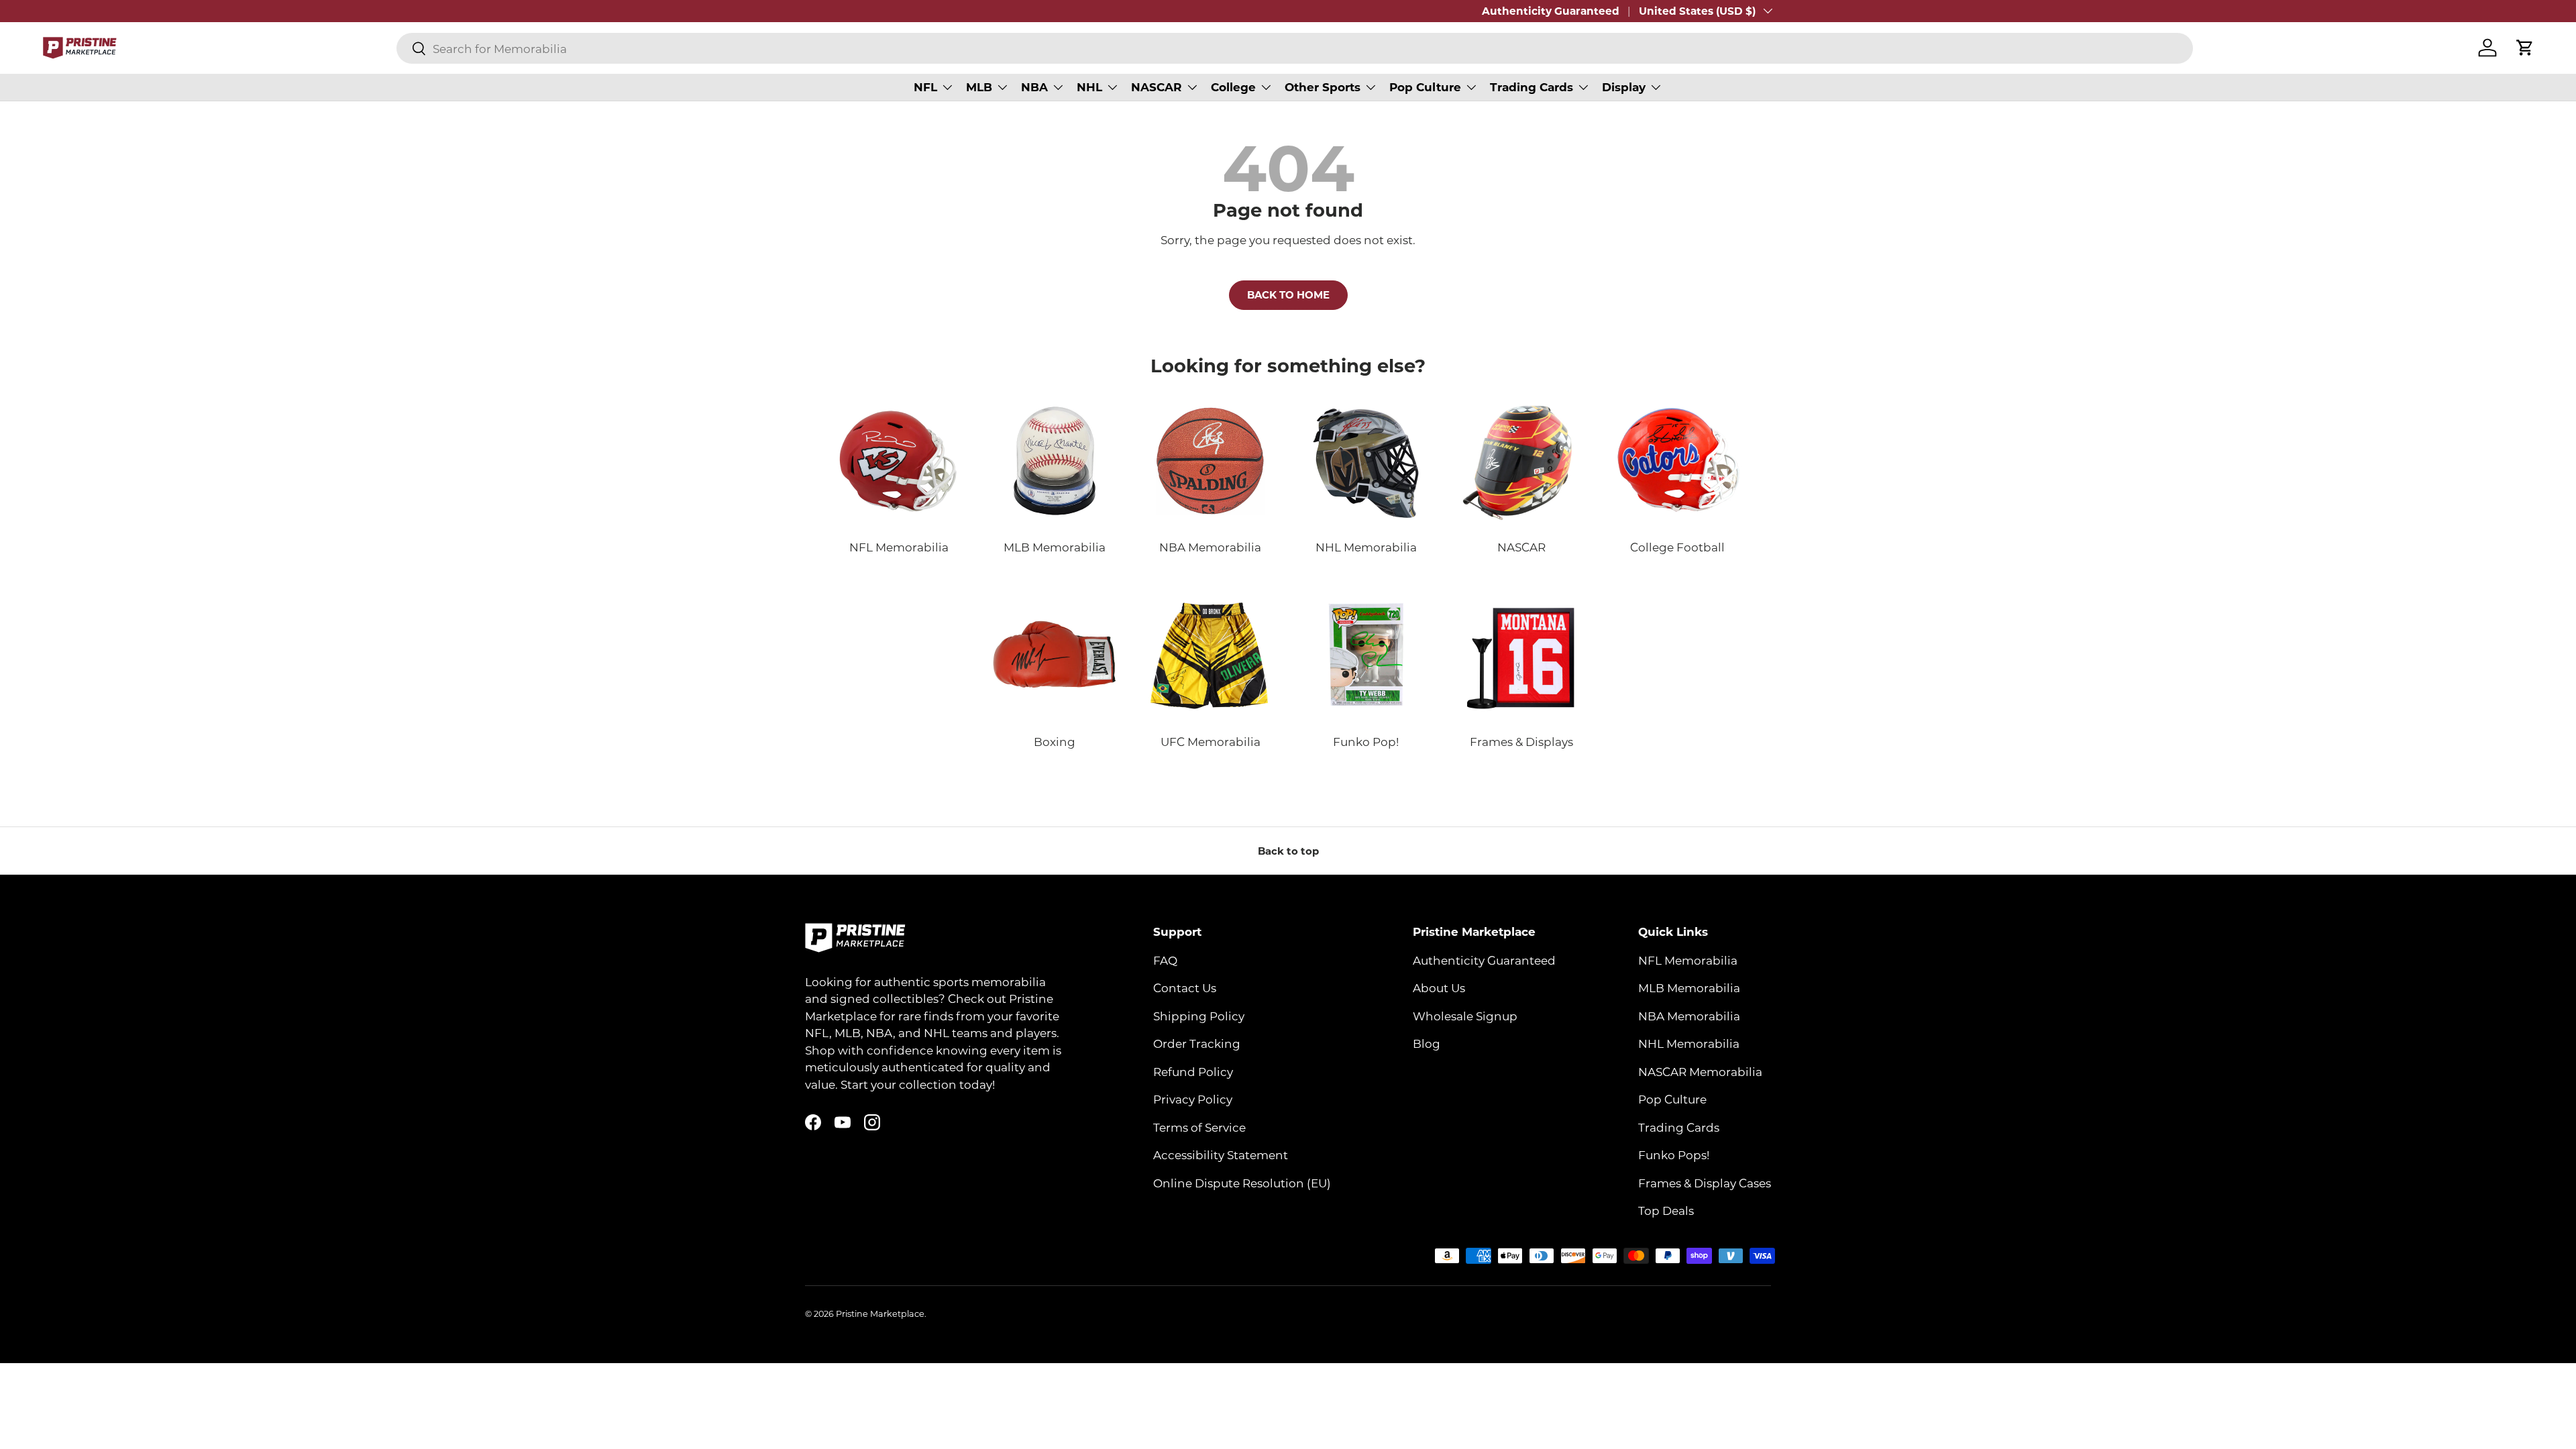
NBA (1034, 87)
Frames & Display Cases (1705, 1183)
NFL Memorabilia (1688, 960)
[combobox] (1295, 48)
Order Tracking (1197, 1043)
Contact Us (1185, 987)
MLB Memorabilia (1689, 987)
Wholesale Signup (1465, 1016)
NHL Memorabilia (1689, 1043)
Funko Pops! (1674, 1155)
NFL (925, 87)
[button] (2525, 48)
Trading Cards (1532, 87)
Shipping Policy (1199, 1016)
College (1233, 87)
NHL (1089, 87)
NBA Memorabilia (1689, 1016)
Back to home (1288, 294)
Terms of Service (1199, 1127)
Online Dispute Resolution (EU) (1242, 1183)
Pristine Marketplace (880, 1313)
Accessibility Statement (1221, 1155)
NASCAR (1157, 87)
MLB (979, 87)
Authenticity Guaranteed (1551, 11)
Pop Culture (1425, 87)
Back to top (1288, 851)
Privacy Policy (1193, 1099)
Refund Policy (1193, 1071)
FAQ (1165, 960)
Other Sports (1323, 87)
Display (1624, 87)
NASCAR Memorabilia (1700, 1071)
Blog (1427, 1043)
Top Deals (1666, 1210)
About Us (1439, 987)
